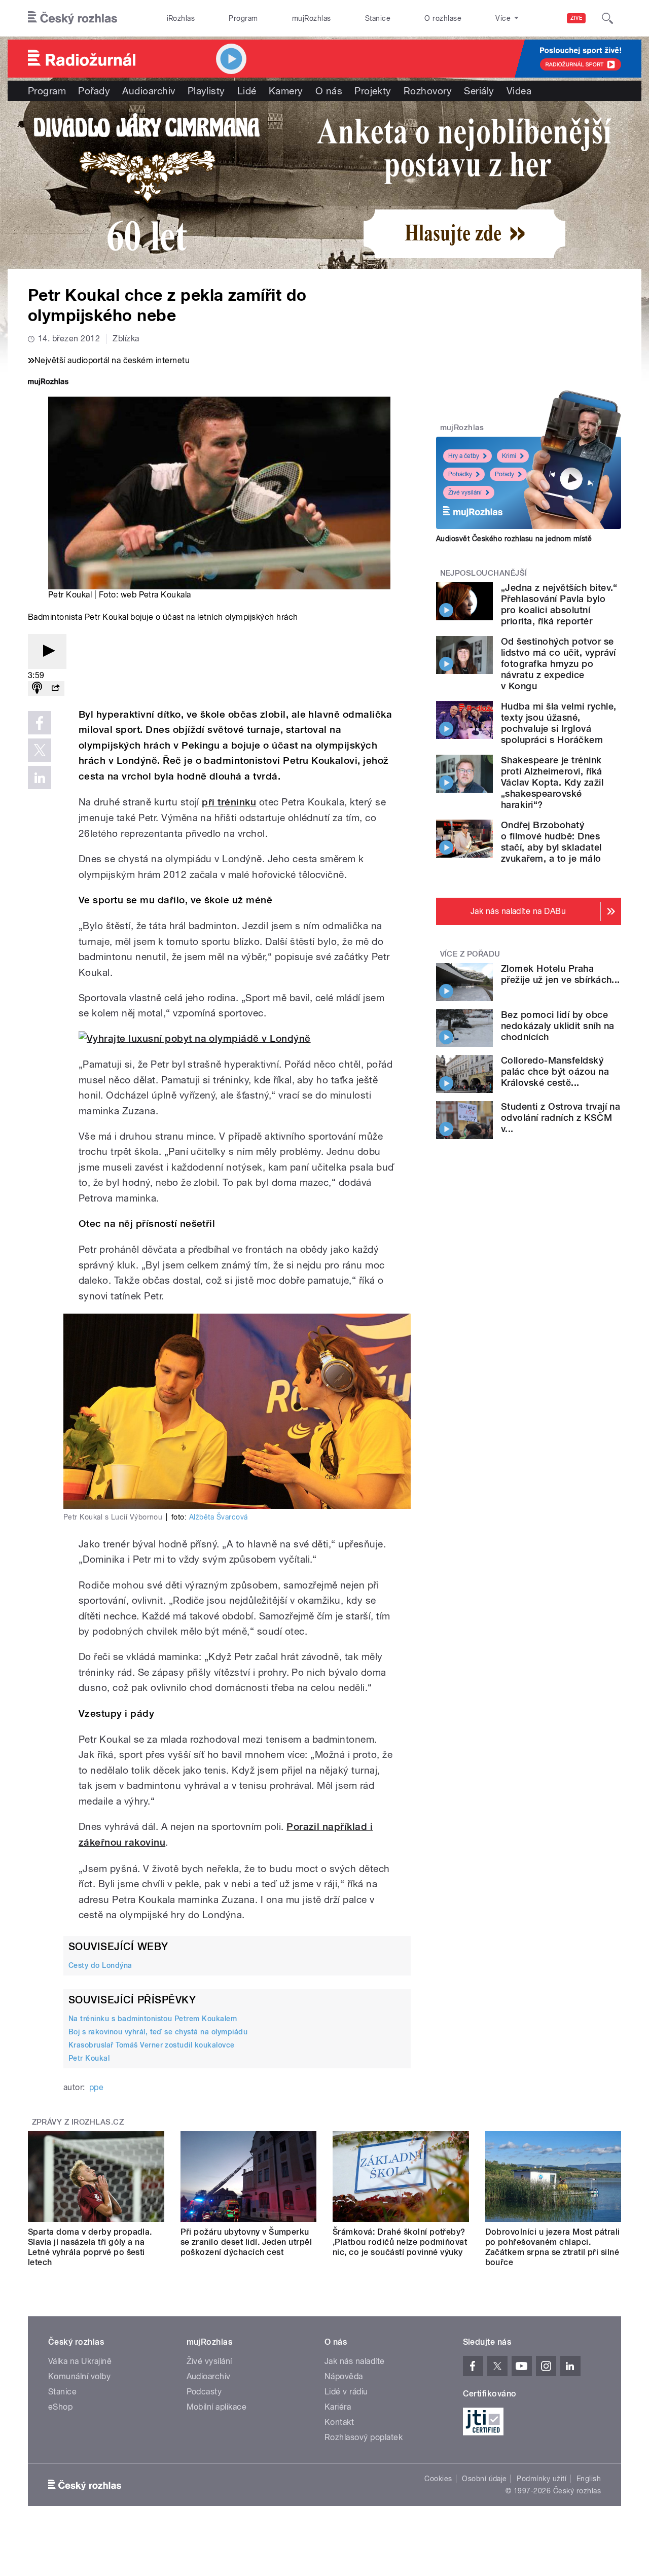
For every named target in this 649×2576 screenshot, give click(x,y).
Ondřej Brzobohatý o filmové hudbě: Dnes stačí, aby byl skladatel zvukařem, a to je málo (551, 842)
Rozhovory (428, 91)
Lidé (247, 91)
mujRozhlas (312, 18)
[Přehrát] (47, 651)
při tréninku (229, 802)
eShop (60, 2407)
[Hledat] (607, 18)
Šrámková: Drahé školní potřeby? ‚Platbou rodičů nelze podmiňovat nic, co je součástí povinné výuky (400, 2242)
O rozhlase (443, 18)
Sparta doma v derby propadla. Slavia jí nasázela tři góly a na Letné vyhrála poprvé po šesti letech (90, 2247)
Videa (519, 91)
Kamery (286, 91)
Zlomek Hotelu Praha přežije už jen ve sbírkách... (561, 974)
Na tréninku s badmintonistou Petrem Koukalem (153, 2019)
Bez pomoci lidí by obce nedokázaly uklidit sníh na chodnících (557, 1026)
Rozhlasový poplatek (364, 2437)
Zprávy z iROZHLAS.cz (78, 2122)
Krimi (509, 456)
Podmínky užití (542, 2479)
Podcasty (204, 2392)
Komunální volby (79, 2376)
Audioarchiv (149, 91)
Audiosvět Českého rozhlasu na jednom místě (514, 539)
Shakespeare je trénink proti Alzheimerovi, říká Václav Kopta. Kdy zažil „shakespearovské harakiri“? (552, 782)
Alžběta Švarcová (219, 1517)
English (589, 2479)
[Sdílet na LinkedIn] (40, 778)
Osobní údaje (484, 2479)
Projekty (373, 91)
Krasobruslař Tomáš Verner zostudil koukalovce (152, 2045)
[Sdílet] (55, 689)
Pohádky (460, 474)
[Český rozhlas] (73, 18)
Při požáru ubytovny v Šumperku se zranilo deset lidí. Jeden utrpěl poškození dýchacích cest (246, 2242)
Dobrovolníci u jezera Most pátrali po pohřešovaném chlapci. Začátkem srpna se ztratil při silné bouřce (553, 2247)
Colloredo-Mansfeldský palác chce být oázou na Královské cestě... (555, 1071)
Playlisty (206, 91)
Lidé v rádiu (346, 2392)
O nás (329, 91)
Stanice (378, 18)
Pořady (94, 91)
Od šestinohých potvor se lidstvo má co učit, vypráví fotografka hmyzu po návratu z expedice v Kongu (558, 664)
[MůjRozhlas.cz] (48, 383)
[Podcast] (37, 689)
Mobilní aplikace (217, 2407)
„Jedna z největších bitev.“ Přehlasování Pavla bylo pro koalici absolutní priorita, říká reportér (559, 604)
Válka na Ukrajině (80, 2361)
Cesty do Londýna (100, 1965)
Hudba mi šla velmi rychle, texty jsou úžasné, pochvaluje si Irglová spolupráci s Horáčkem (558, 723)
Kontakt (339, 2422)
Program (243, 18)
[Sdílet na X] (40, 750)
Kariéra (338, 2407)
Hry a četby (464, 456)
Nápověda (344, 2376)
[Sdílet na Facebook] (40, 723)
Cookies (438, 2479)
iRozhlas (181, 18)
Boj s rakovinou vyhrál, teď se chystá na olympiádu (158, 2032)
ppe (96, 2087)
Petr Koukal (89, 2058)
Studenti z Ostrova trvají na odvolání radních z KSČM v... (561, 1118)
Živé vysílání (465, 492)
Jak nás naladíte (355, 2361)
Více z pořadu (470, 954)
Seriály (479, 91)
